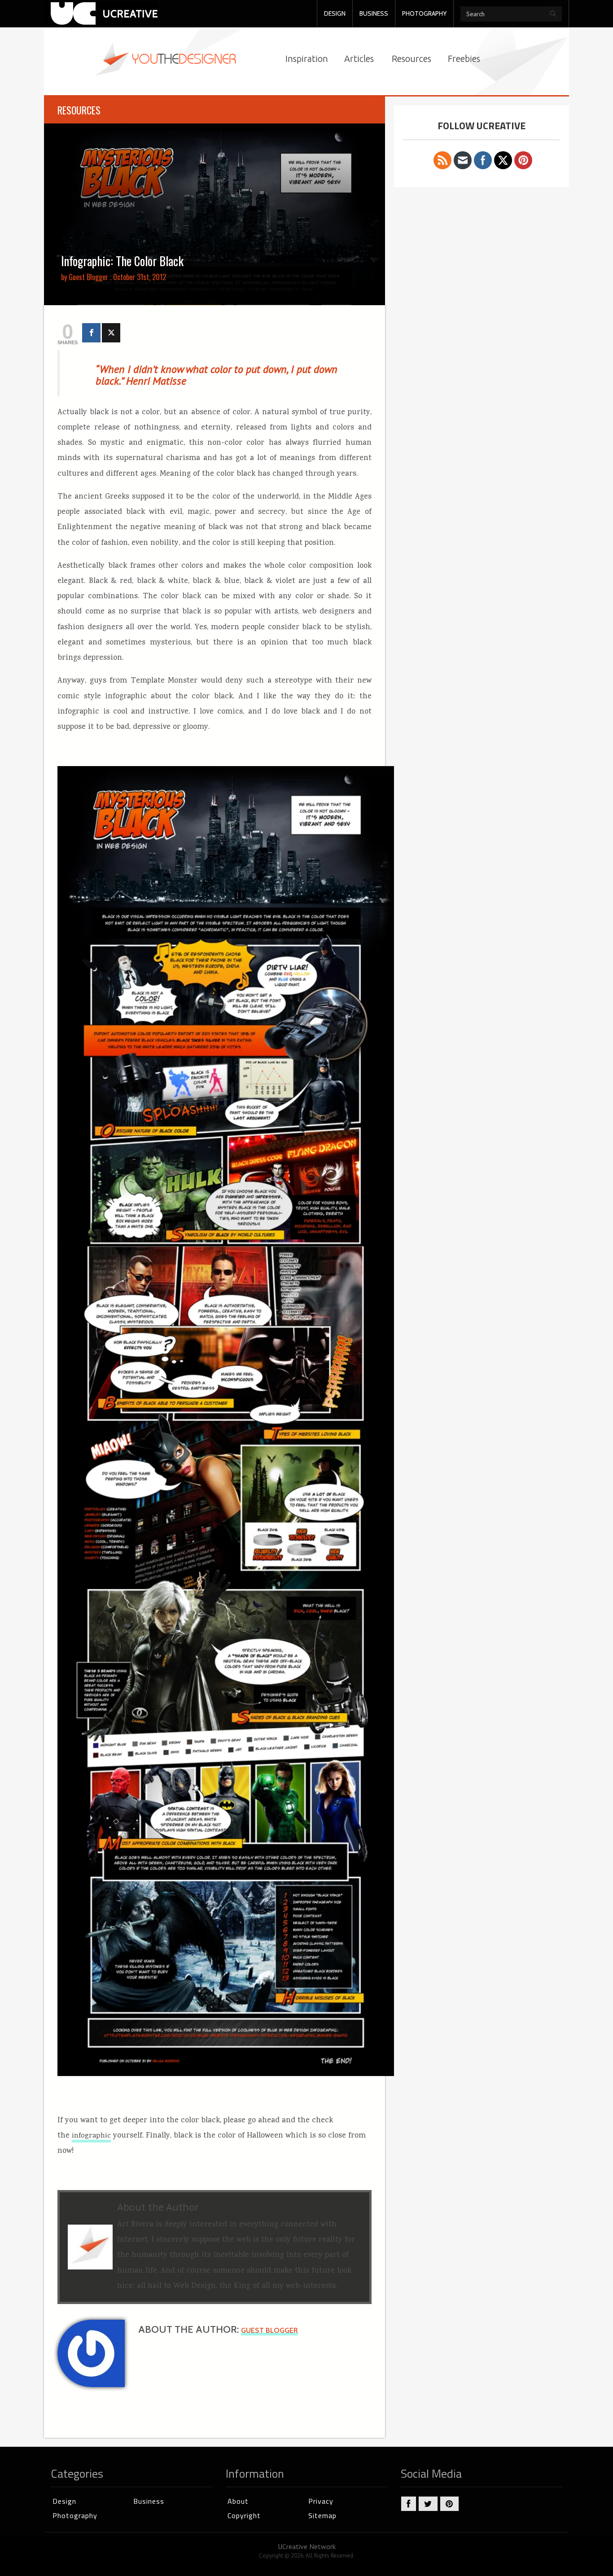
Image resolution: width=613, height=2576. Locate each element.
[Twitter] (111, 333)
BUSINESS (374, 13)
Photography (75, 2515)
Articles (359, 59)
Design (64, 2501)
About (238, 2501)
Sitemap (322, 2515)
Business (149, 2501)
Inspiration (307, 59)
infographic (91, 2136)
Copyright (244, 2515)
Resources (412, 59)
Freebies (464, 59)
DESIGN (335, 13)
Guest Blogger (88, 277)
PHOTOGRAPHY (424, 13)
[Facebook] (91, 333)
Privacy (321, 2501)
